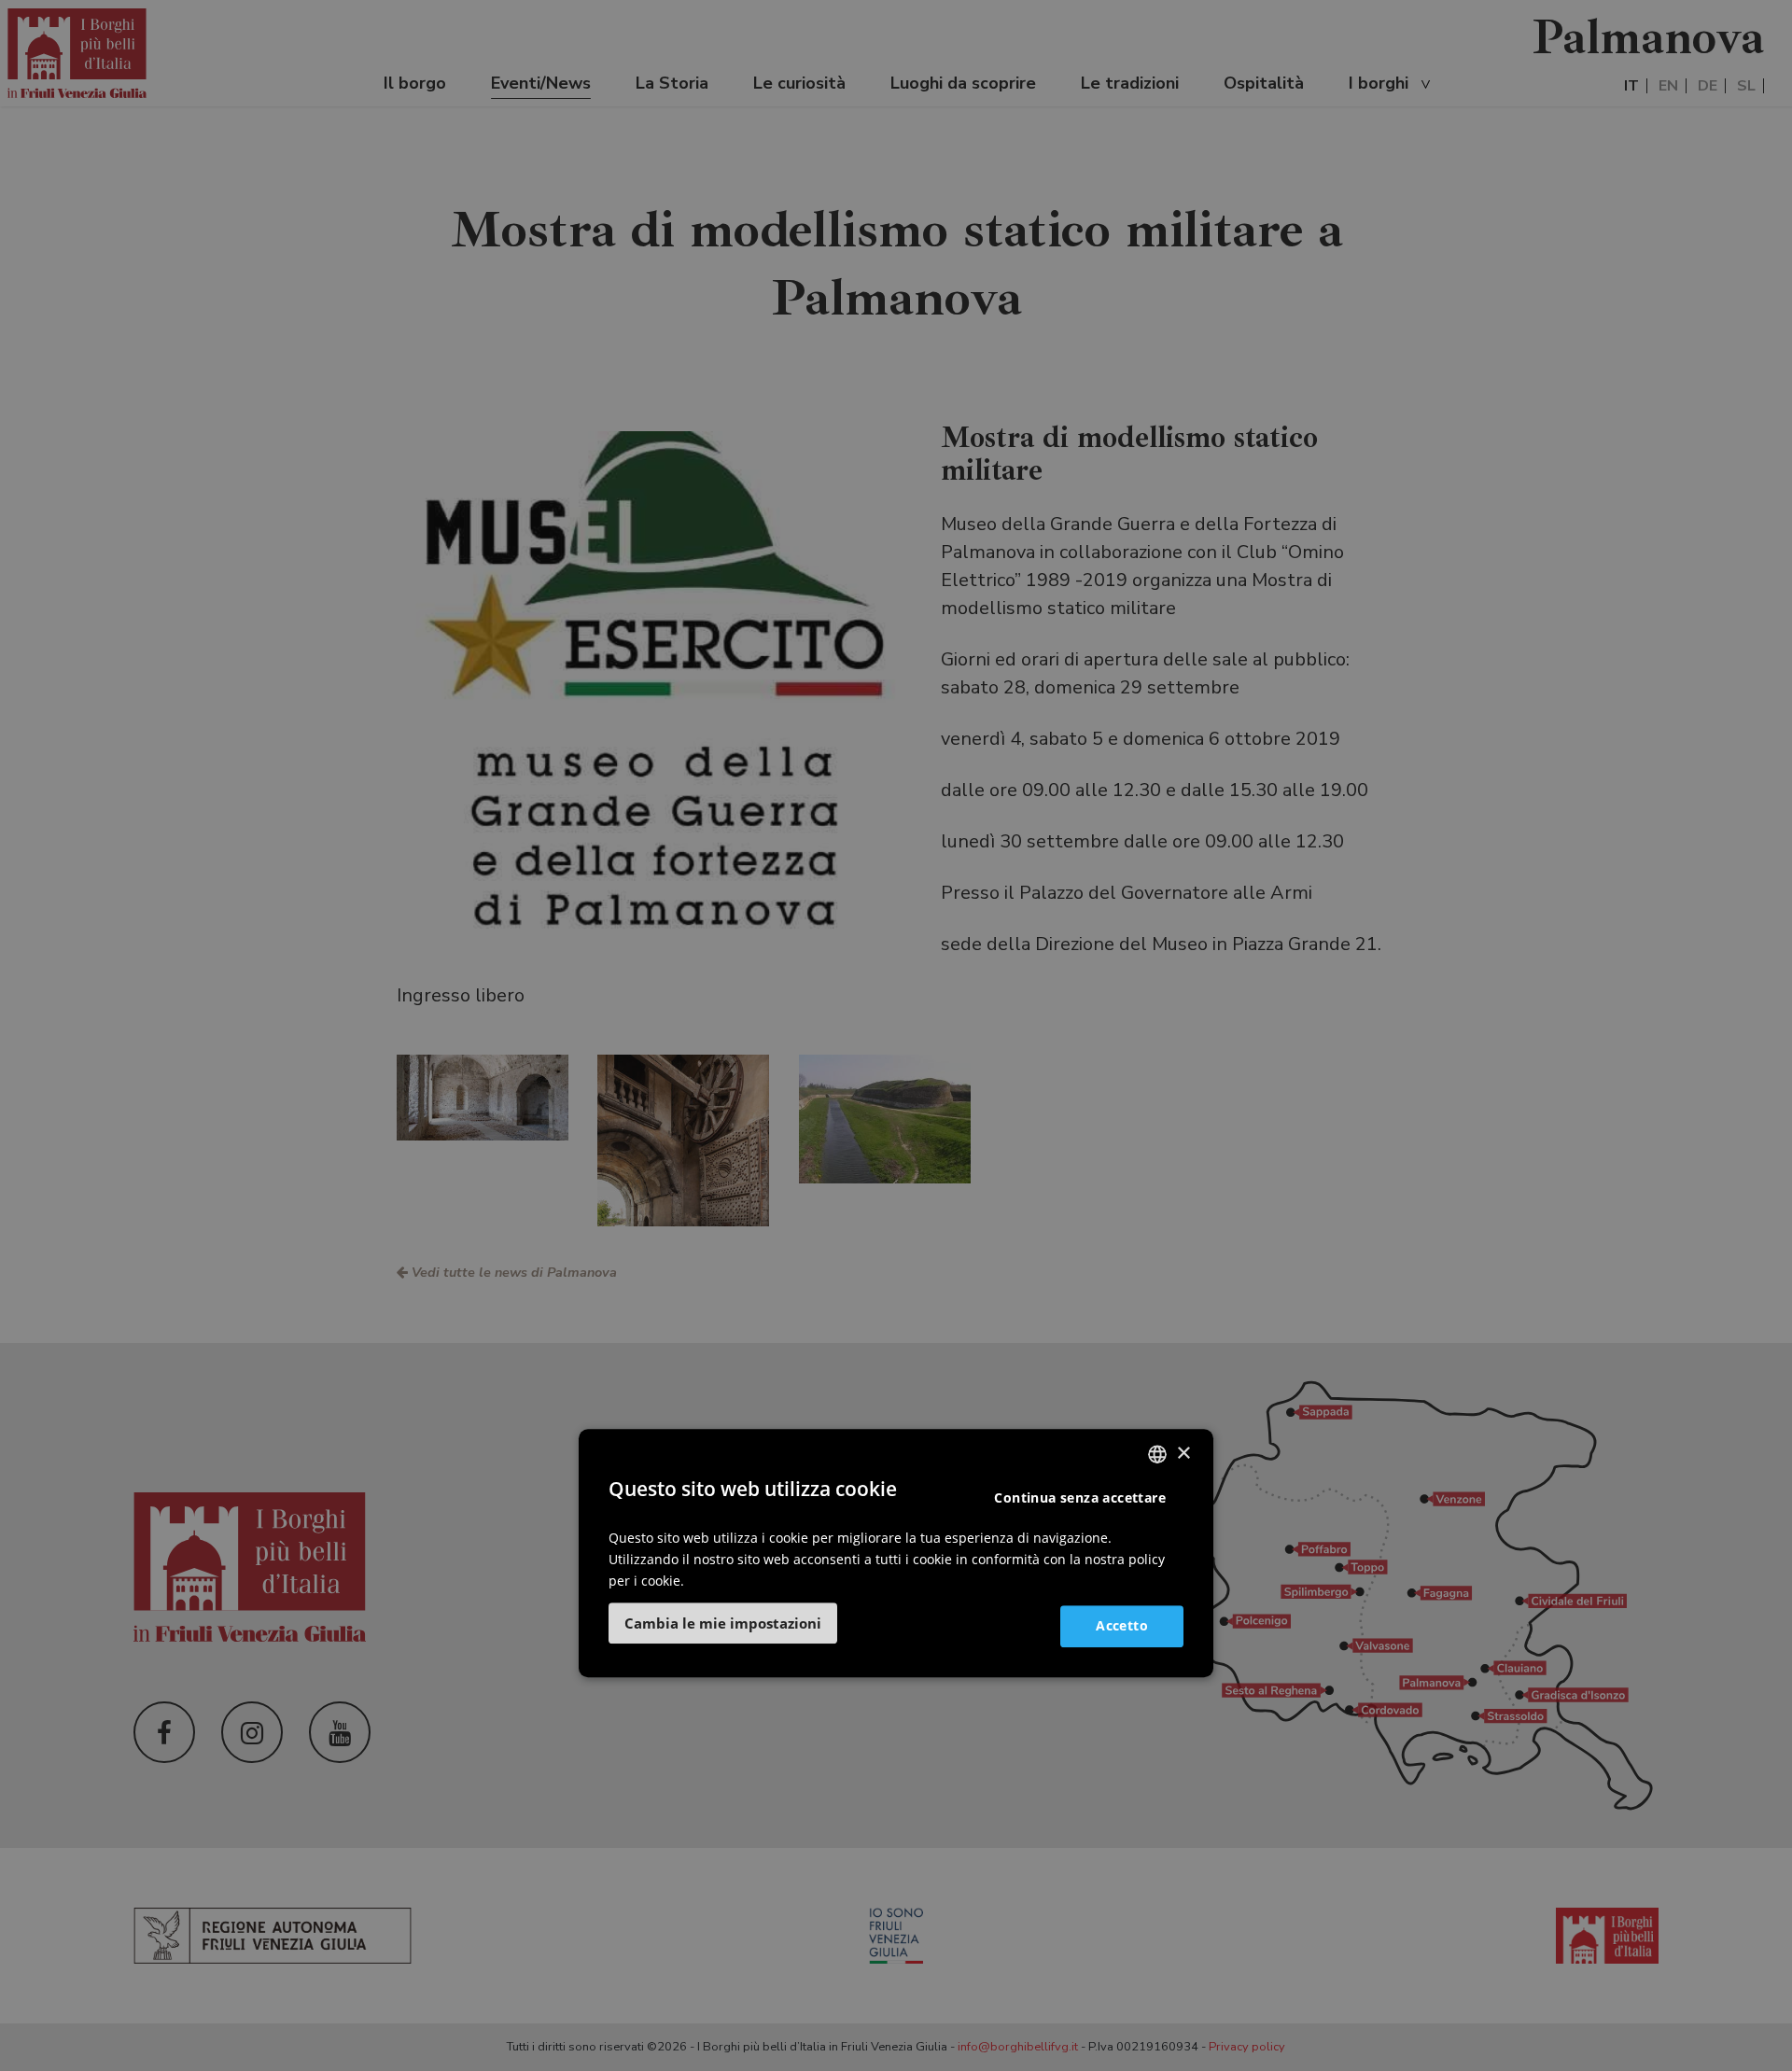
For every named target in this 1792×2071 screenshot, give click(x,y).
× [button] (1183, 1454)
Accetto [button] (1122, 1625)
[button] (723, 1623)
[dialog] (896, 1553)
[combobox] (1157, 1454)
